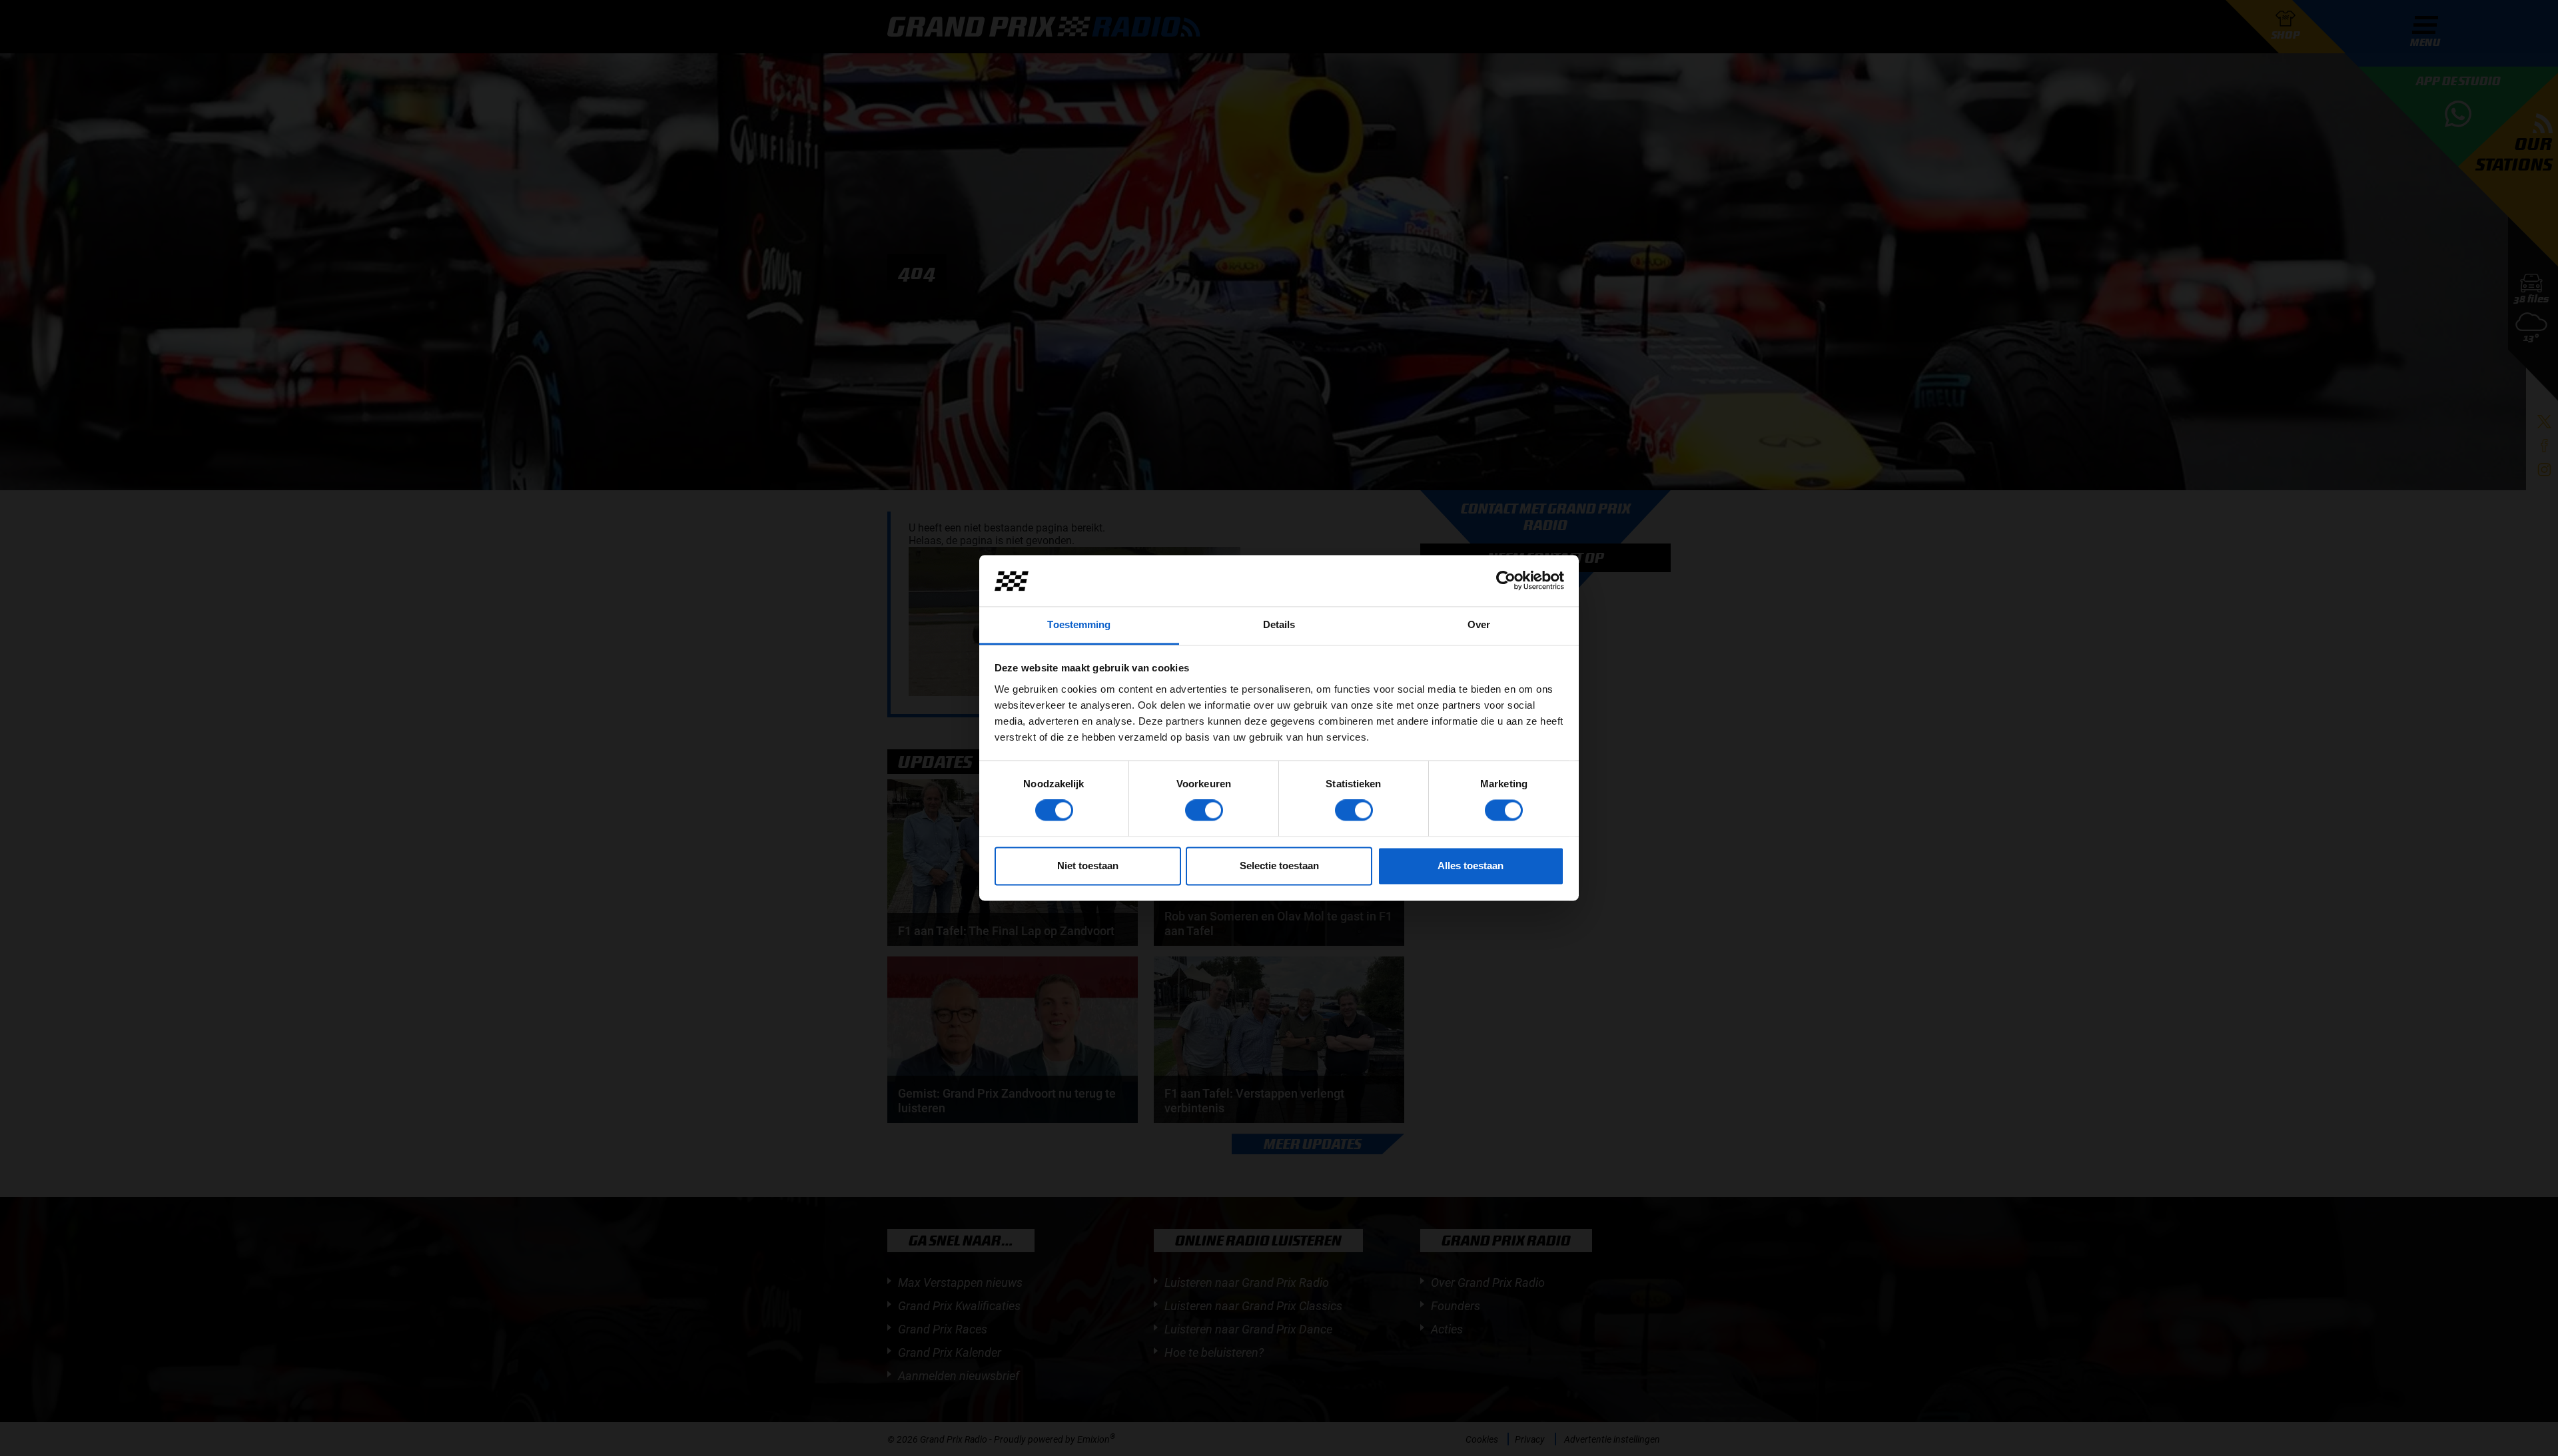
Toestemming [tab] (1079, 624)
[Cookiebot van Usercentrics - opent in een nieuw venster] (1506, 581)
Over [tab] (1479, 624)
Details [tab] (1279, 624)
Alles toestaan (1471, 866)
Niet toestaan (1088, 866)
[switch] (1204, 811)
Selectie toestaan (1279, 866)
